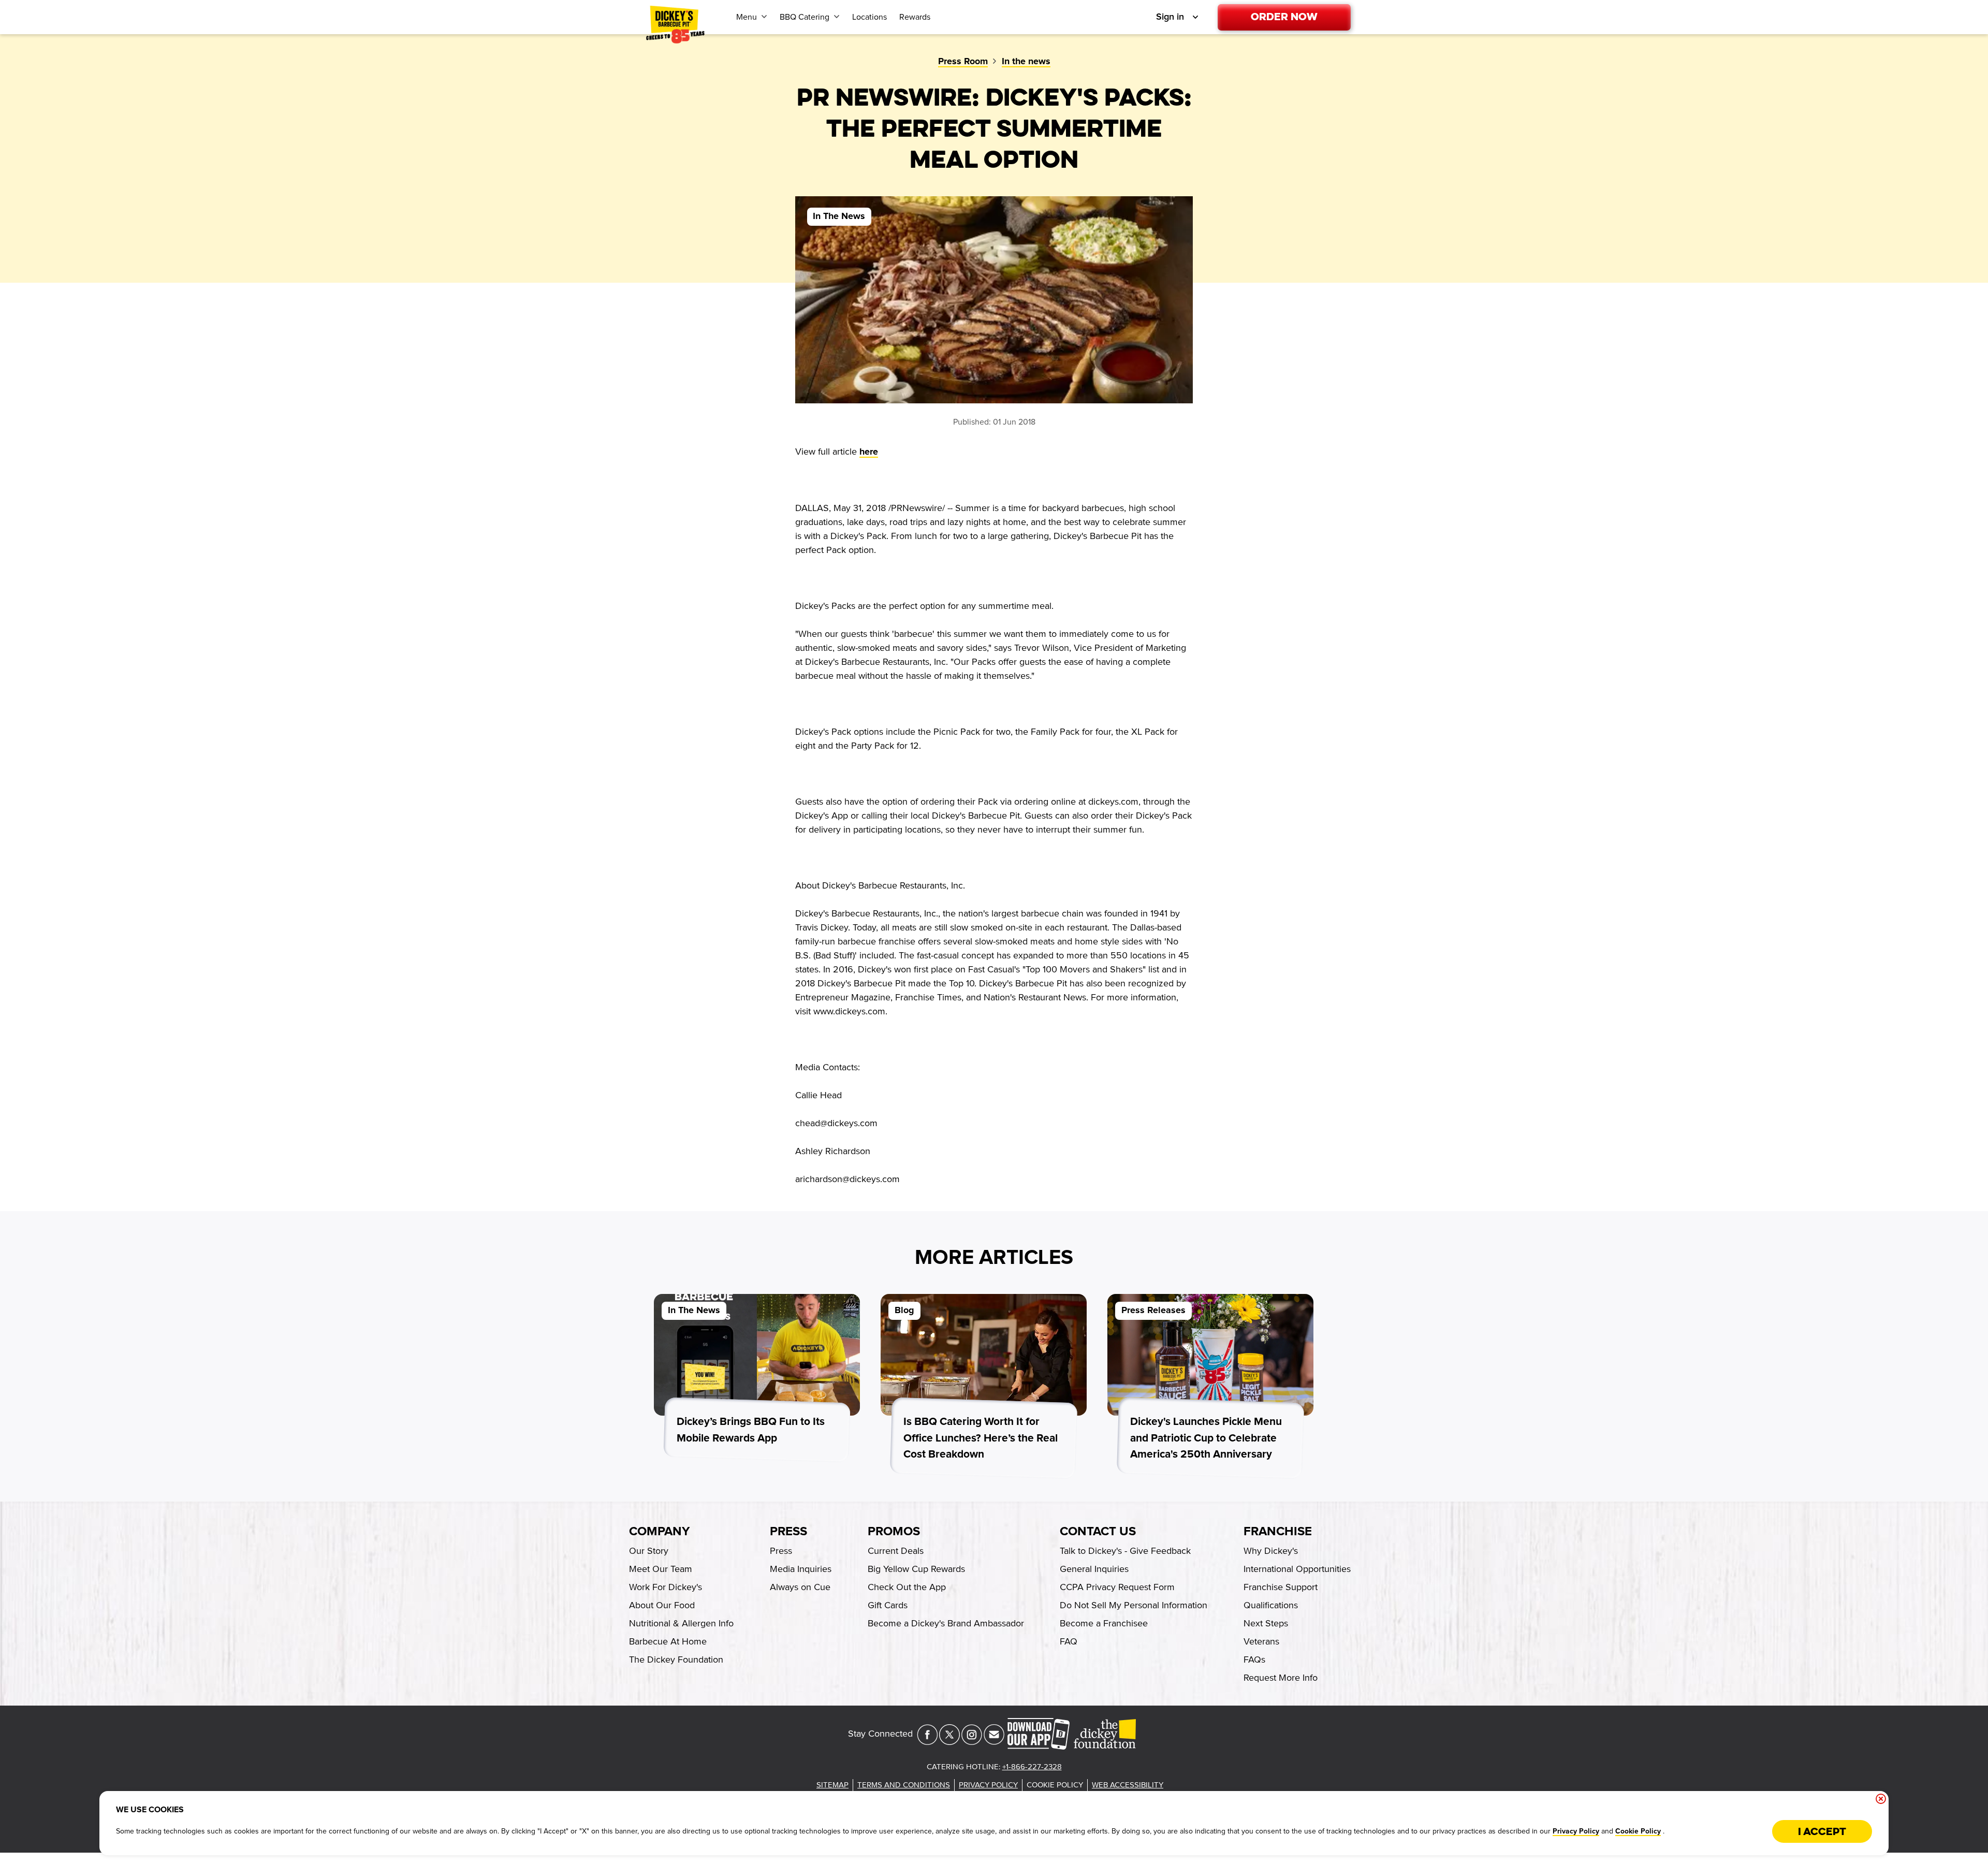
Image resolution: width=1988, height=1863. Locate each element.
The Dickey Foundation (676, 1660)
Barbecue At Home (668, 1641)
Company (659, 1532)
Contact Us (1098, 1532)
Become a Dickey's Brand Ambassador (946, 1623)
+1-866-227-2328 (1032, 1767)
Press (788, 1532)
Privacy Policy (1576, 1831)
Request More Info (1281, 1678)
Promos (894, 1532)
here (869, 452)
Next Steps (1266, 1623)
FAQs (1254, 1660)
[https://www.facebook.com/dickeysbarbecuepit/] (927, 1742)
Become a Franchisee (1104, 1623)
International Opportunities (1297, 1569)
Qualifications (1271, 1605)
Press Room (963, 62)
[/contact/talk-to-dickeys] (994, 1742)
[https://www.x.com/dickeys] (949, 1742)
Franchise (1278, 1532)
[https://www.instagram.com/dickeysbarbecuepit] (972, 1742)
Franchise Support (1281, 1587)
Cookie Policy (1638, 1831)
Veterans (1261, 1641)
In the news (1026, 62)
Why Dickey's (1271, 1551)
